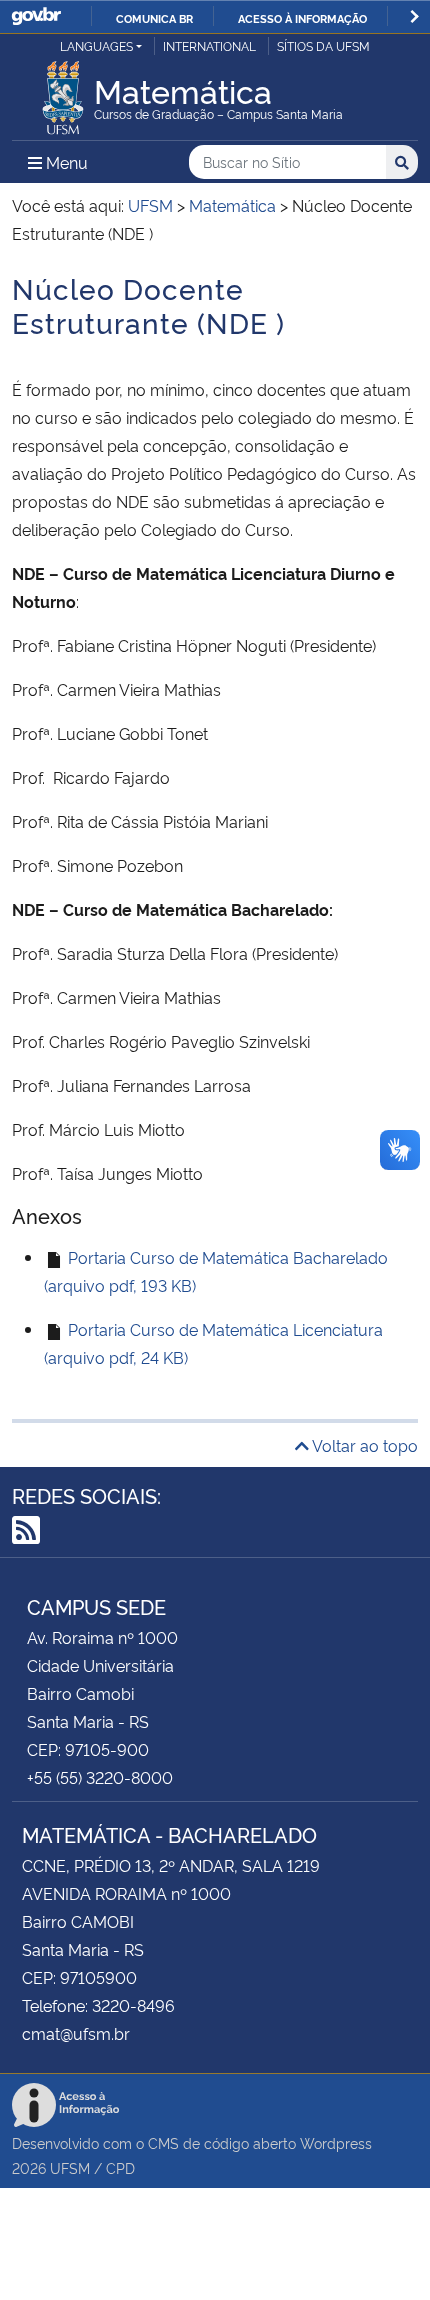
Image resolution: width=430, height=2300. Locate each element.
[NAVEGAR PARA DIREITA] (414, 16)
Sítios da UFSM (323, 45)
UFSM (70, 2167)
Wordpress (336, 2142)
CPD (120, 2167)
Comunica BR (154, 18)
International (209, 45)
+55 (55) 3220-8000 (100, 1777)
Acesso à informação (302, 18)
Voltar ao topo (363, 1445)
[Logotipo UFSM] (63, 92)
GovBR (36, 16)
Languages (96, 45)
